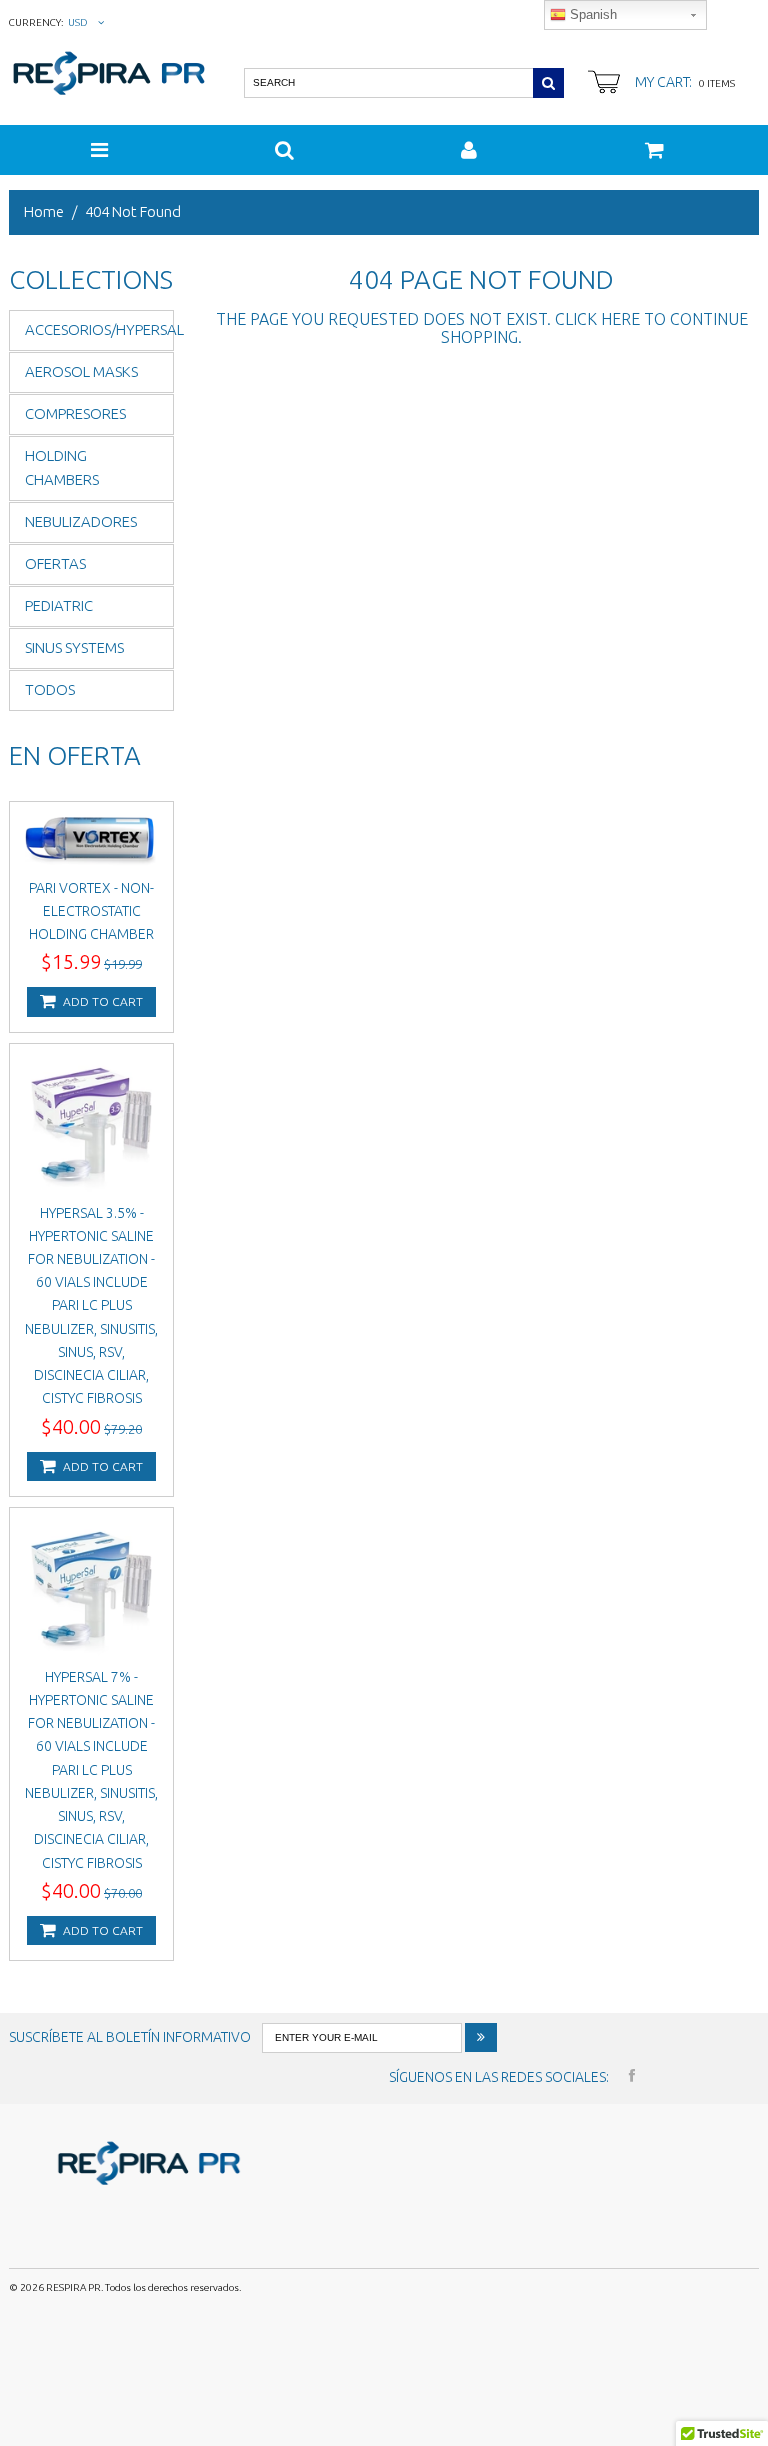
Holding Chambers (62, 468)
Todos (50, 689)
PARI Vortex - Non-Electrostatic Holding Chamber (91, 911)
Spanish (591, 14)
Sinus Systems (74, 647)
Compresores (75, 413)
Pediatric (59, 605)
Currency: (36, 22)
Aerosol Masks (81, 371)
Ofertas (55, 563)
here (620, 319)
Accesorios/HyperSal (99, 329)
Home (44, 211)
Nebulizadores (81, 521)
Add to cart (101, 1001)
